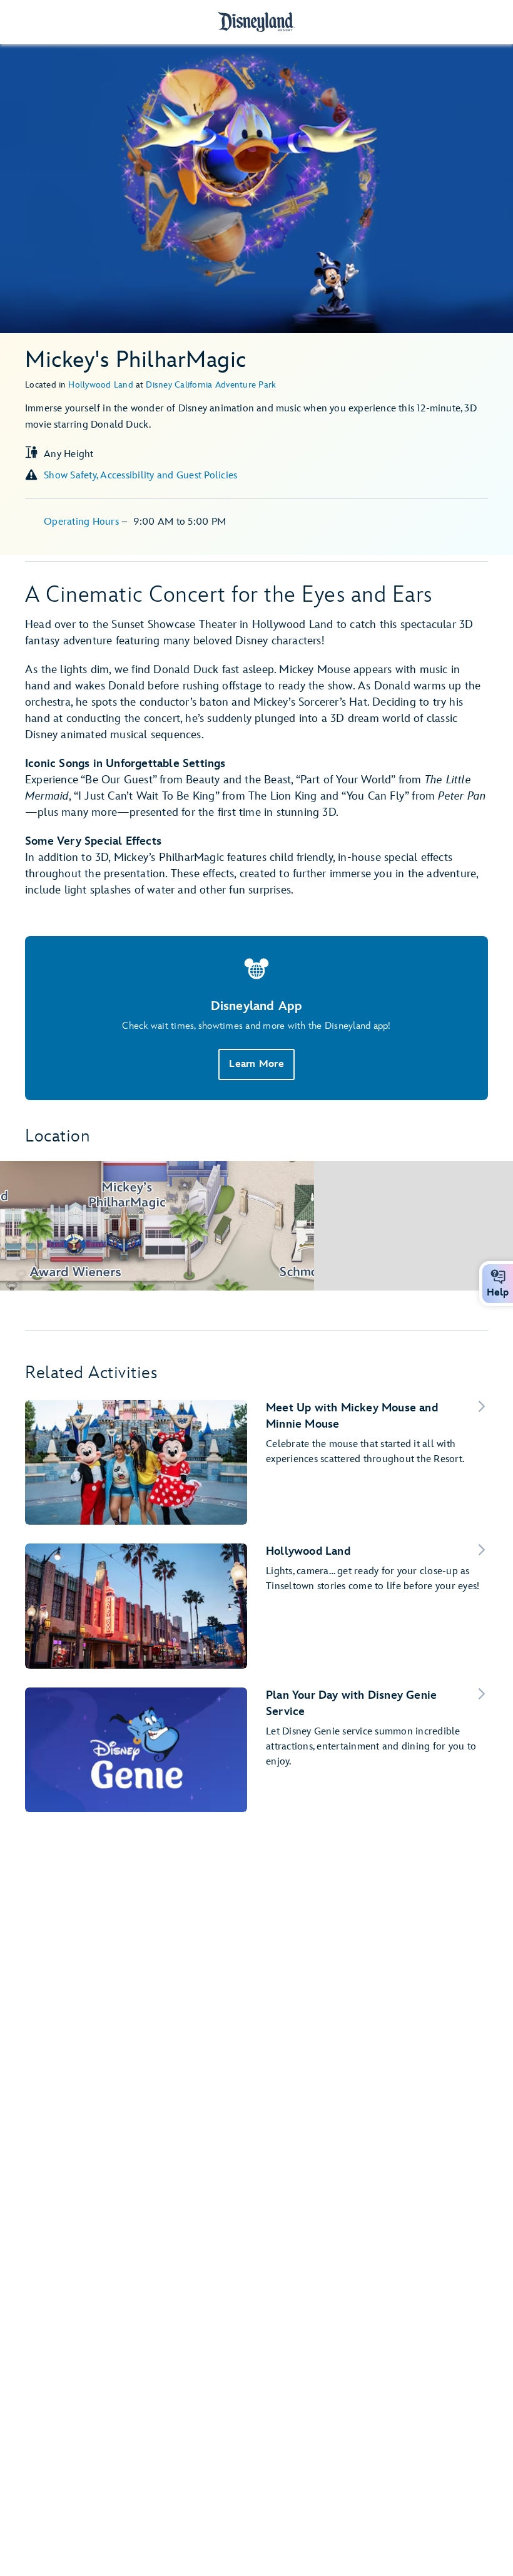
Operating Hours (83, 522)
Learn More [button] (256, 1064)
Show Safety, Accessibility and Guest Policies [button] (140, 476)
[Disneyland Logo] (256, 22)
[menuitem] (498, 1277)
